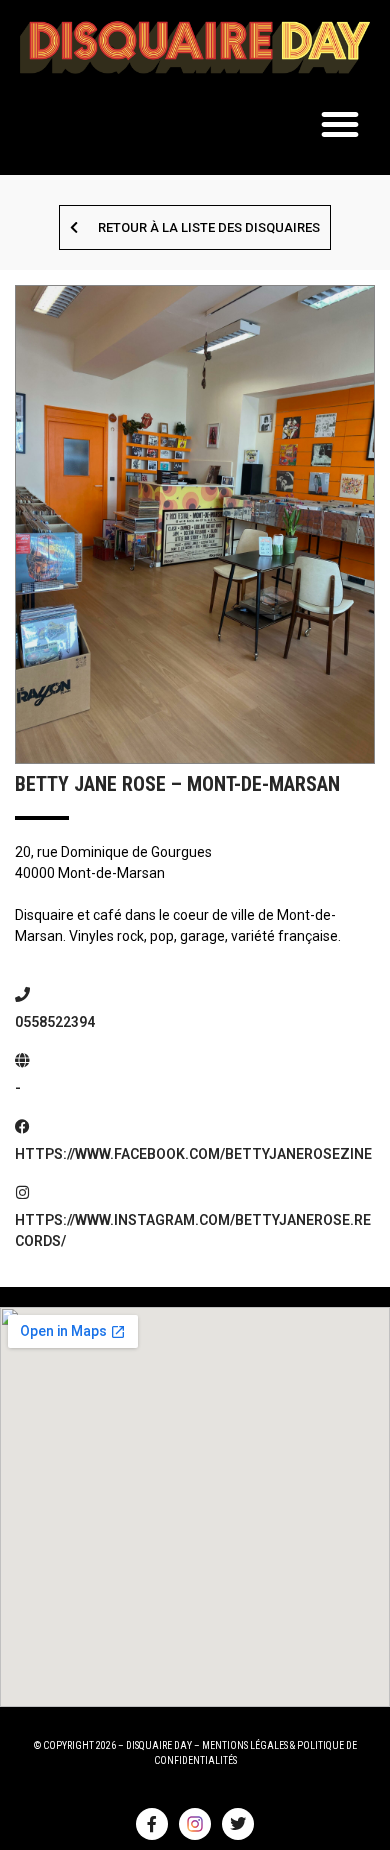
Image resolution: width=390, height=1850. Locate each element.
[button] (340, 124)
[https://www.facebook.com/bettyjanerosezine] (22, 1126)
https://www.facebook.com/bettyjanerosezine (193, 1154)
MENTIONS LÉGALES (245, 1745)
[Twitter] (238, 1824)
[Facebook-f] (152, 1824)
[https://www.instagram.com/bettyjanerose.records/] (22, 1192)
